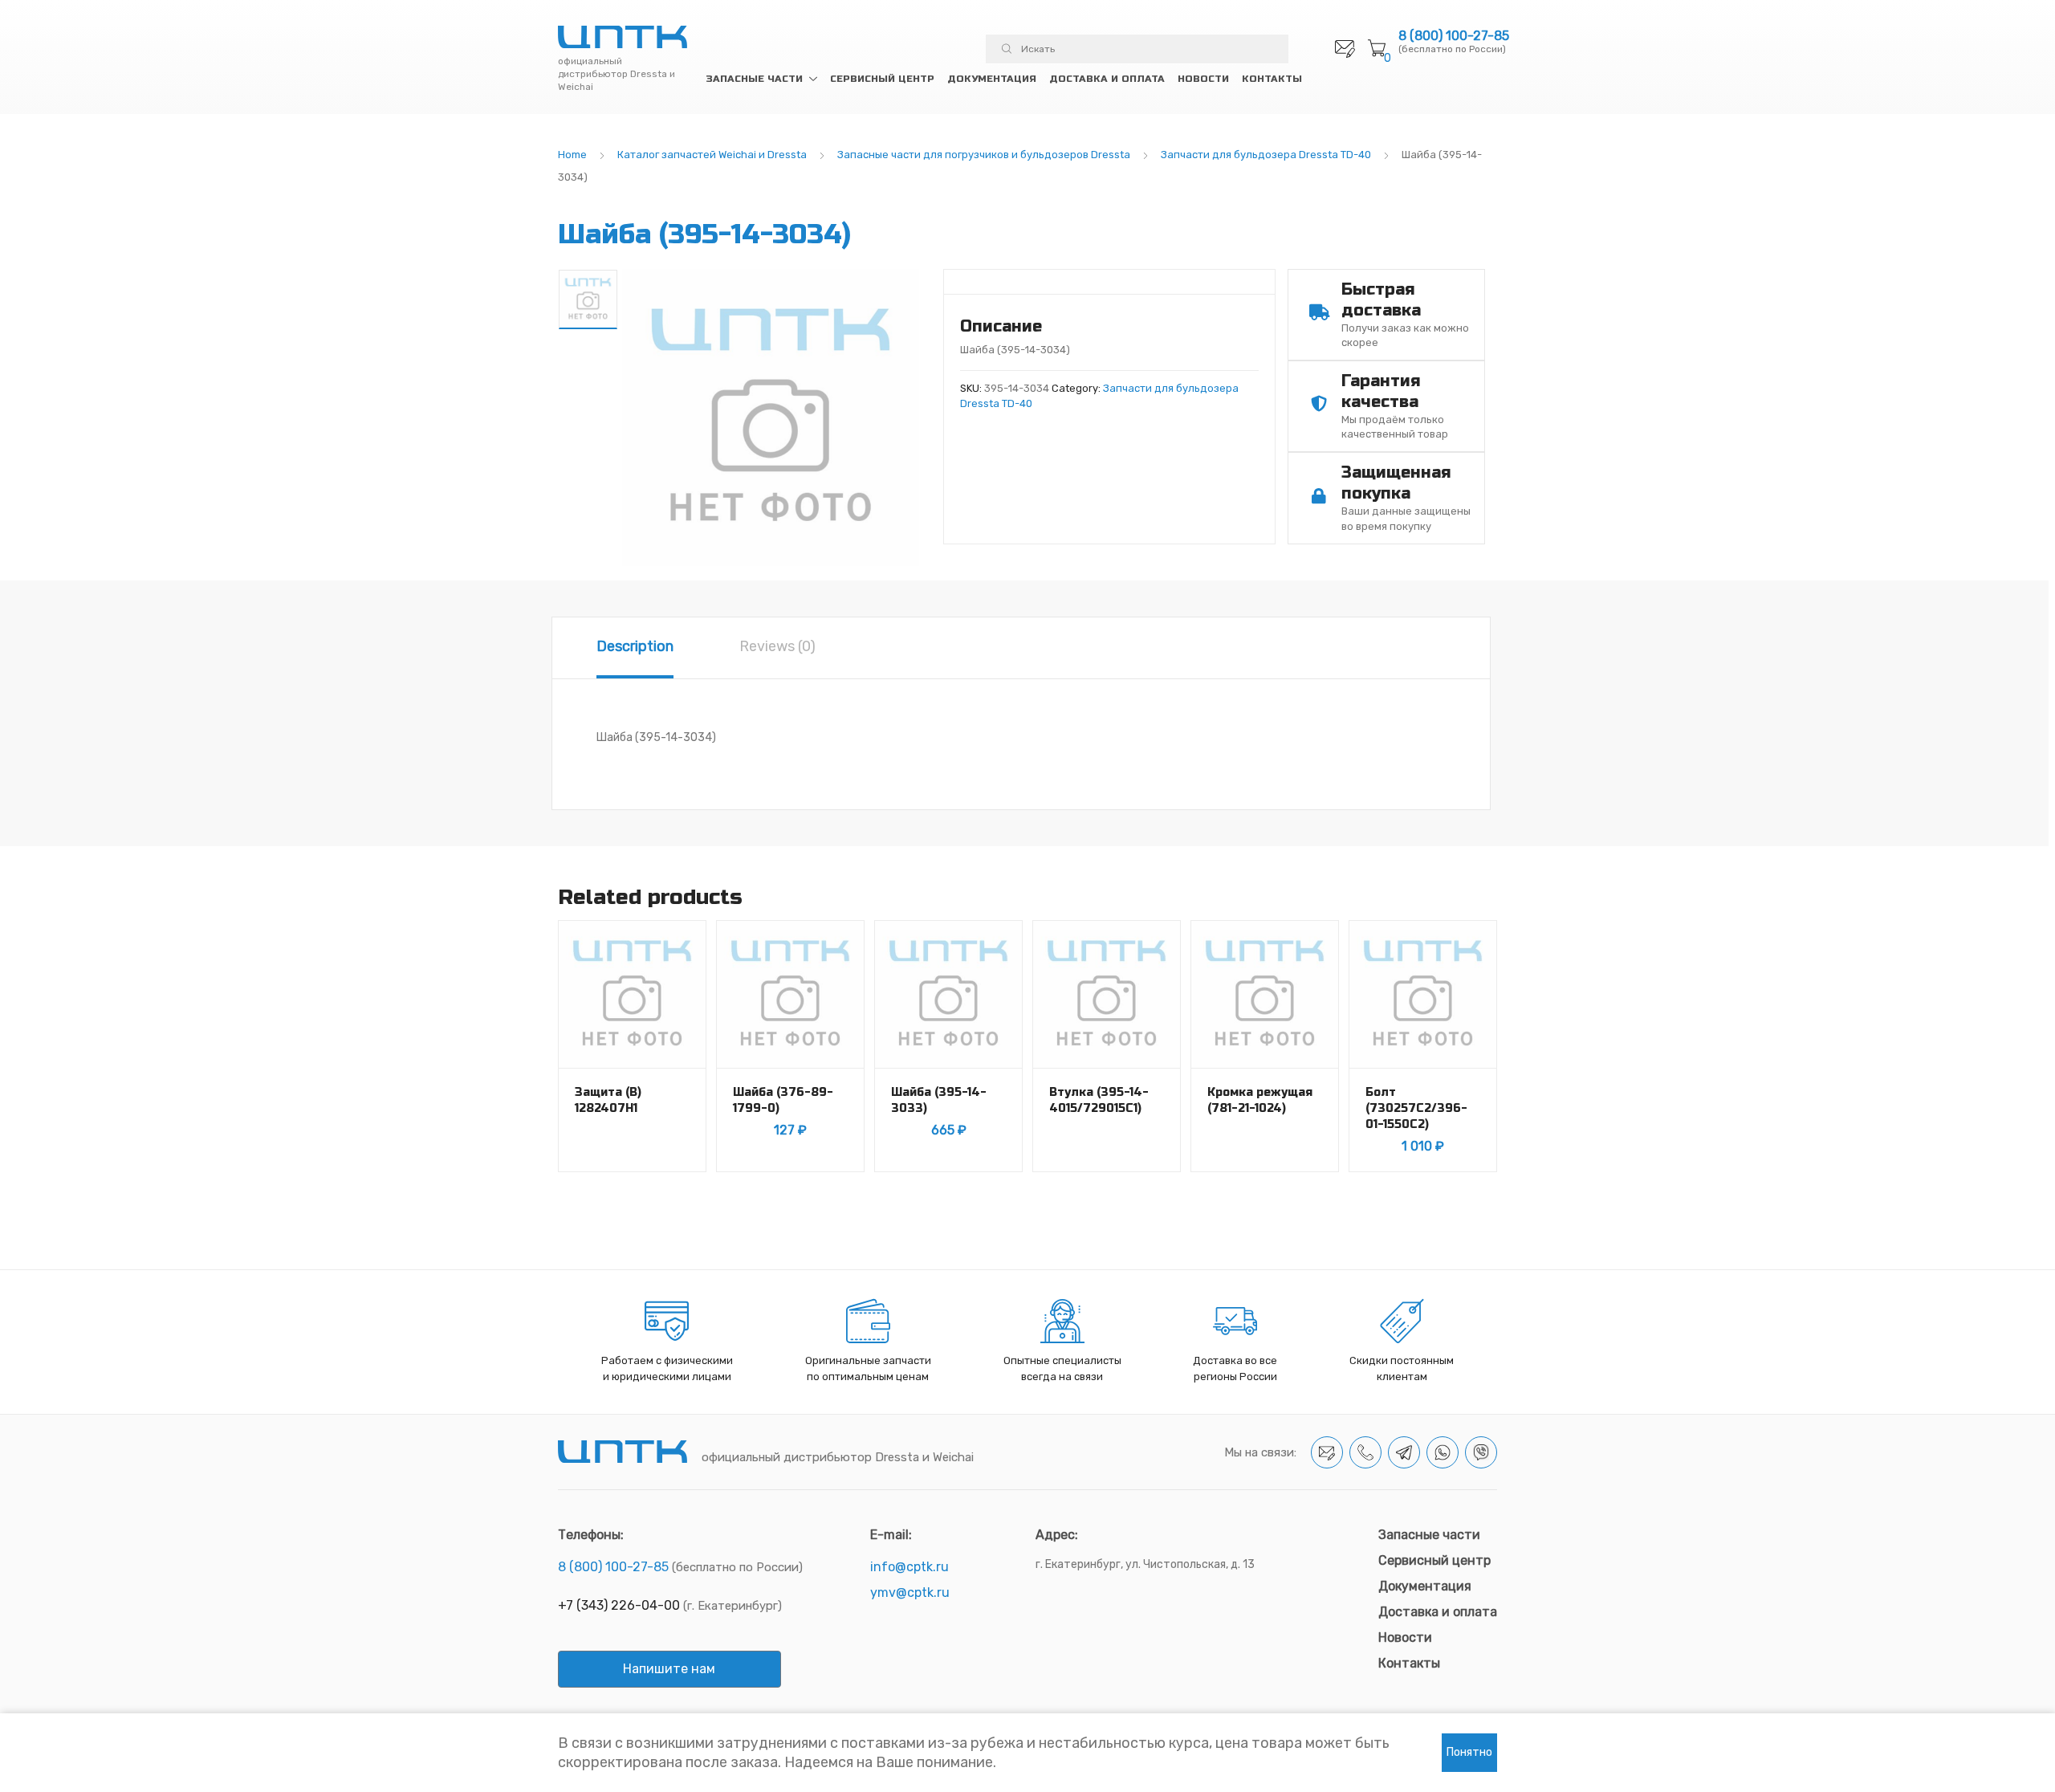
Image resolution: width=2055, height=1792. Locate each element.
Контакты (1272, 79)
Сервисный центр (882, 79)
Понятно (1469, 1752)
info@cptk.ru (909, 1567)
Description (635, 646)
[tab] (635, 648)
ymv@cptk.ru (910, 1592)
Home (572, 155)
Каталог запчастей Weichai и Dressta (712, 155)
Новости (1203, 79)
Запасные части (754, 79)
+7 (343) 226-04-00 (619, 1605)
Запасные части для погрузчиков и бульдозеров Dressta (984, 155)
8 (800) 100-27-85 (1454, 36)
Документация (992, 79)
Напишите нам (669, 1669)
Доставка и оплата (1107, 79)
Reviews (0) (777, 646)
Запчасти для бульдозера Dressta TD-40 (1266, 155)
